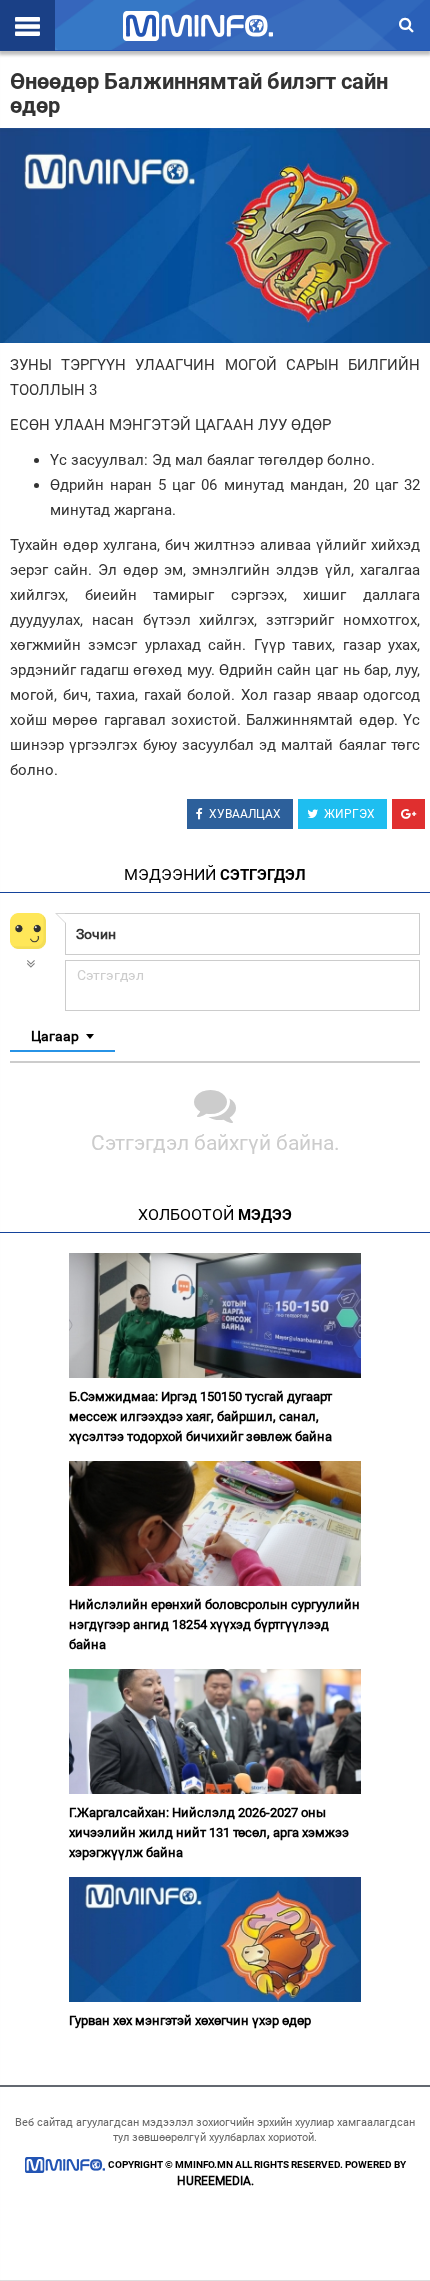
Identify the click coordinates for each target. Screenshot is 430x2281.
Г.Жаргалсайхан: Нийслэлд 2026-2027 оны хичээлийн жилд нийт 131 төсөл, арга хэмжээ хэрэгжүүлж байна (209, 1832)
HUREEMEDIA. (215, 2181)
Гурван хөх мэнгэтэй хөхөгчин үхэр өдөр (190, 2020)
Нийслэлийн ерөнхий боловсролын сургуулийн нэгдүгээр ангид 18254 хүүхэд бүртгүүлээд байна (214, 1624)
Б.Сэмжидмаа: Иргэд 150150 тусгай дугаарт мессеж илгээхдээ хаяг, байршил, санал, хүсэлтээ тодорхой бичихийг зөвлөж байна (200, 1416)
